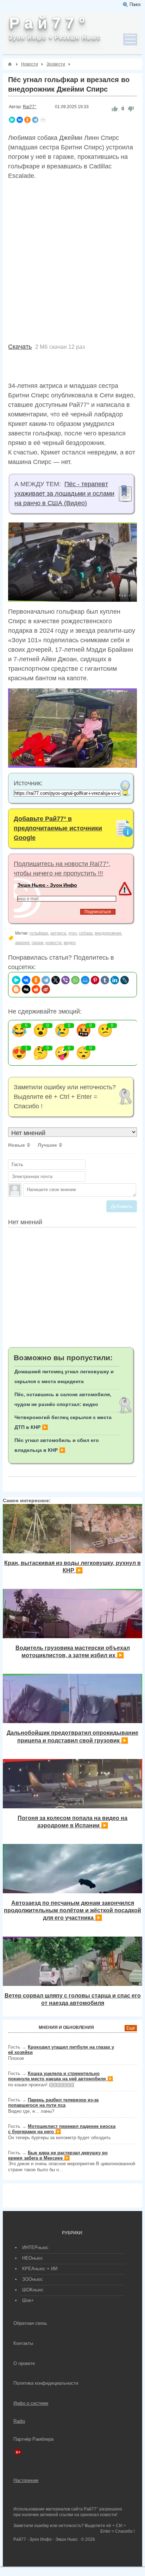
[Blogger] (16, 989)
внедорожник (108, 933)
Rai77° (30, 107)
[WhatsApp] (75, 980)
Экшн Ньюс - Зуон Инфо (47, 885)
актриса (58, 933)
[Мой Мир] (85, 980)
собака (86, 933)
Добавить (122, 1206)
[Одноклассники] (27, 120)
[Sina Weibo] (46, 989)
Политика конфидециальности (46, 2383)
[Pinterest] (95, 980)
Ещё (131, 2028)
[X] (56, 980)
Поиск (135, 4)
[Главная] (10, 64)
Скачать (20, 347)
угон (72, 933)
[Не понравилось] (131, 109)
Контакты (23, 2343)
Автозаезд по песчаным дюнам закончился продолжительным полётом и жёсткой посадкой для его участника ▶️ (72, 1910)
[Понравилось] (115, 109)
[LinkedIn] (115, 980)
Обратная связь (30, 2323)
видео (70, 943)
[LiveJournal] (125, 980)
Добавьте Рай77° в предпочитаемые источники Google (58, 828)
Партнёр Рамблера (33, 2439)
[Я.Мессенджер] (12, 120)
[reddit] (36, 989)
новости (53, 943)
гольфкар (39, 933)
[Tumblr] (105, 980)
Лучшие (47, 1145)
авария (22, 943)
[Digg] (26, 989)
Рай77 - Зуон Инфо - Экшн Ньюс (46, 2539)
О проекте (24, 2363)
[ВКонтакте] (20, 120)
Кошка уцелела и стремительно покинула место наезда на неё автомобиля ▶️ (61, 2076)
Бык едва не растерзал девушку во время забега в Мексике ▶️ (58, 2155)
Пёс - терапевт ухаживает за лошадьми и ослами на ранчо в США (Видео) (64, 494)
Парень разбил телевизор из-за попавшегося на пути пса (53, 2103)
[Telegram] (35, 120)
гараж (37, 943)
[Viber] (65, 980)
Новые (17, 1145)
